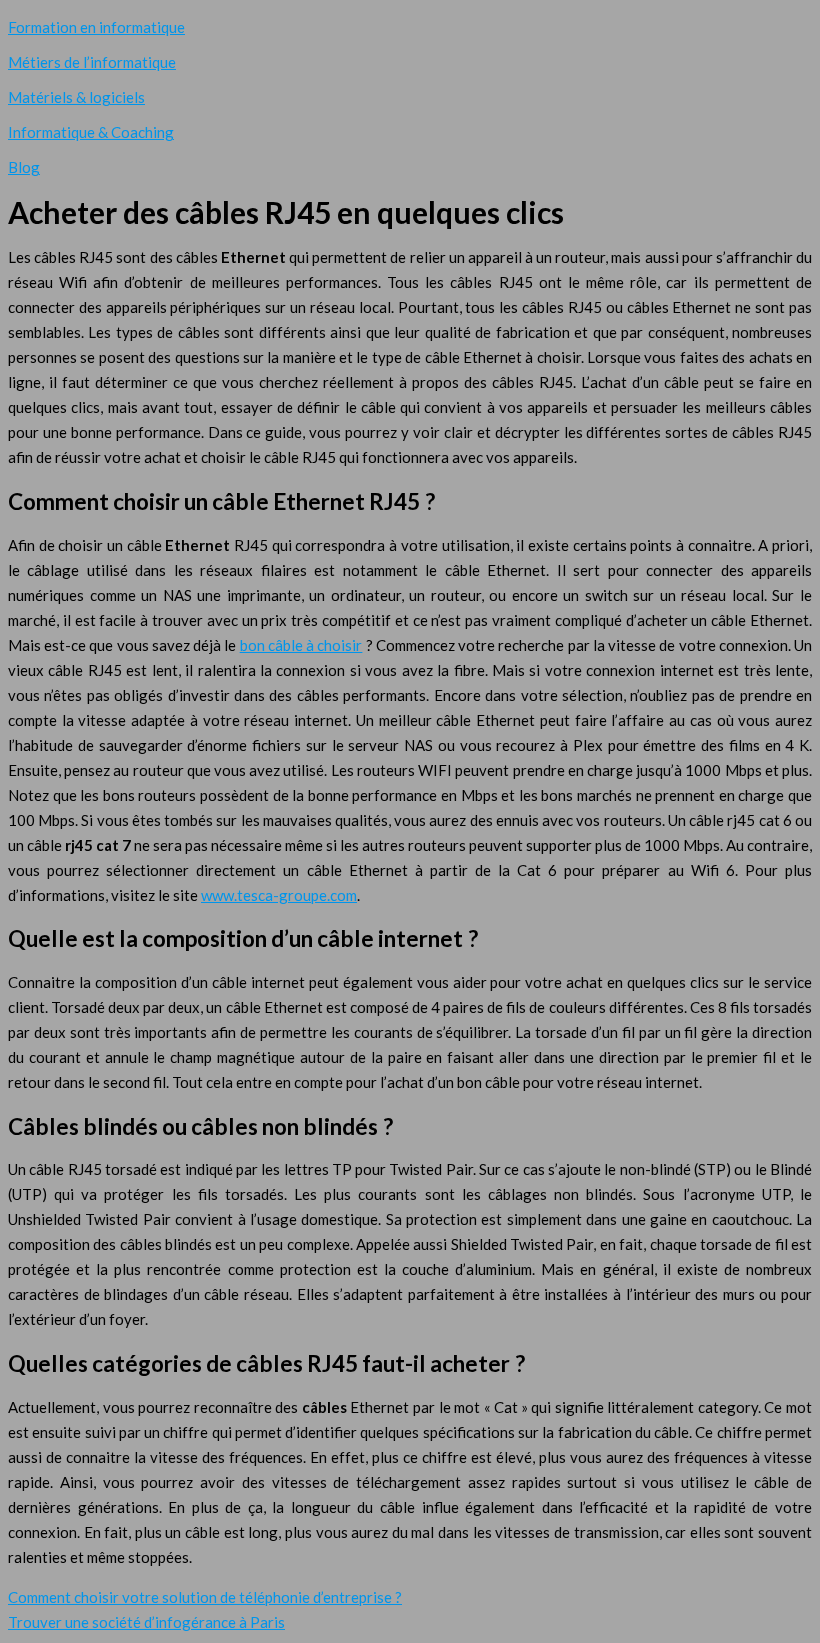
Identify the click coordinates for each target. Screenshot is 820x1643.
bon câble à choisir (301, 645)
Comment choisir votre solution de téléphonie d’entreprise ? (205, 1597)
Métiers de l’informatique (92, 62)
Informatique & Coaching (91, 132)
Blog (24, 167)
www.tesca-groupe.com (279, 895)
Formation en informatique (96, 27)
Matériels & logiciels (76, 97)
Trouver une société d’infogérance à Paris (146, 1622)
